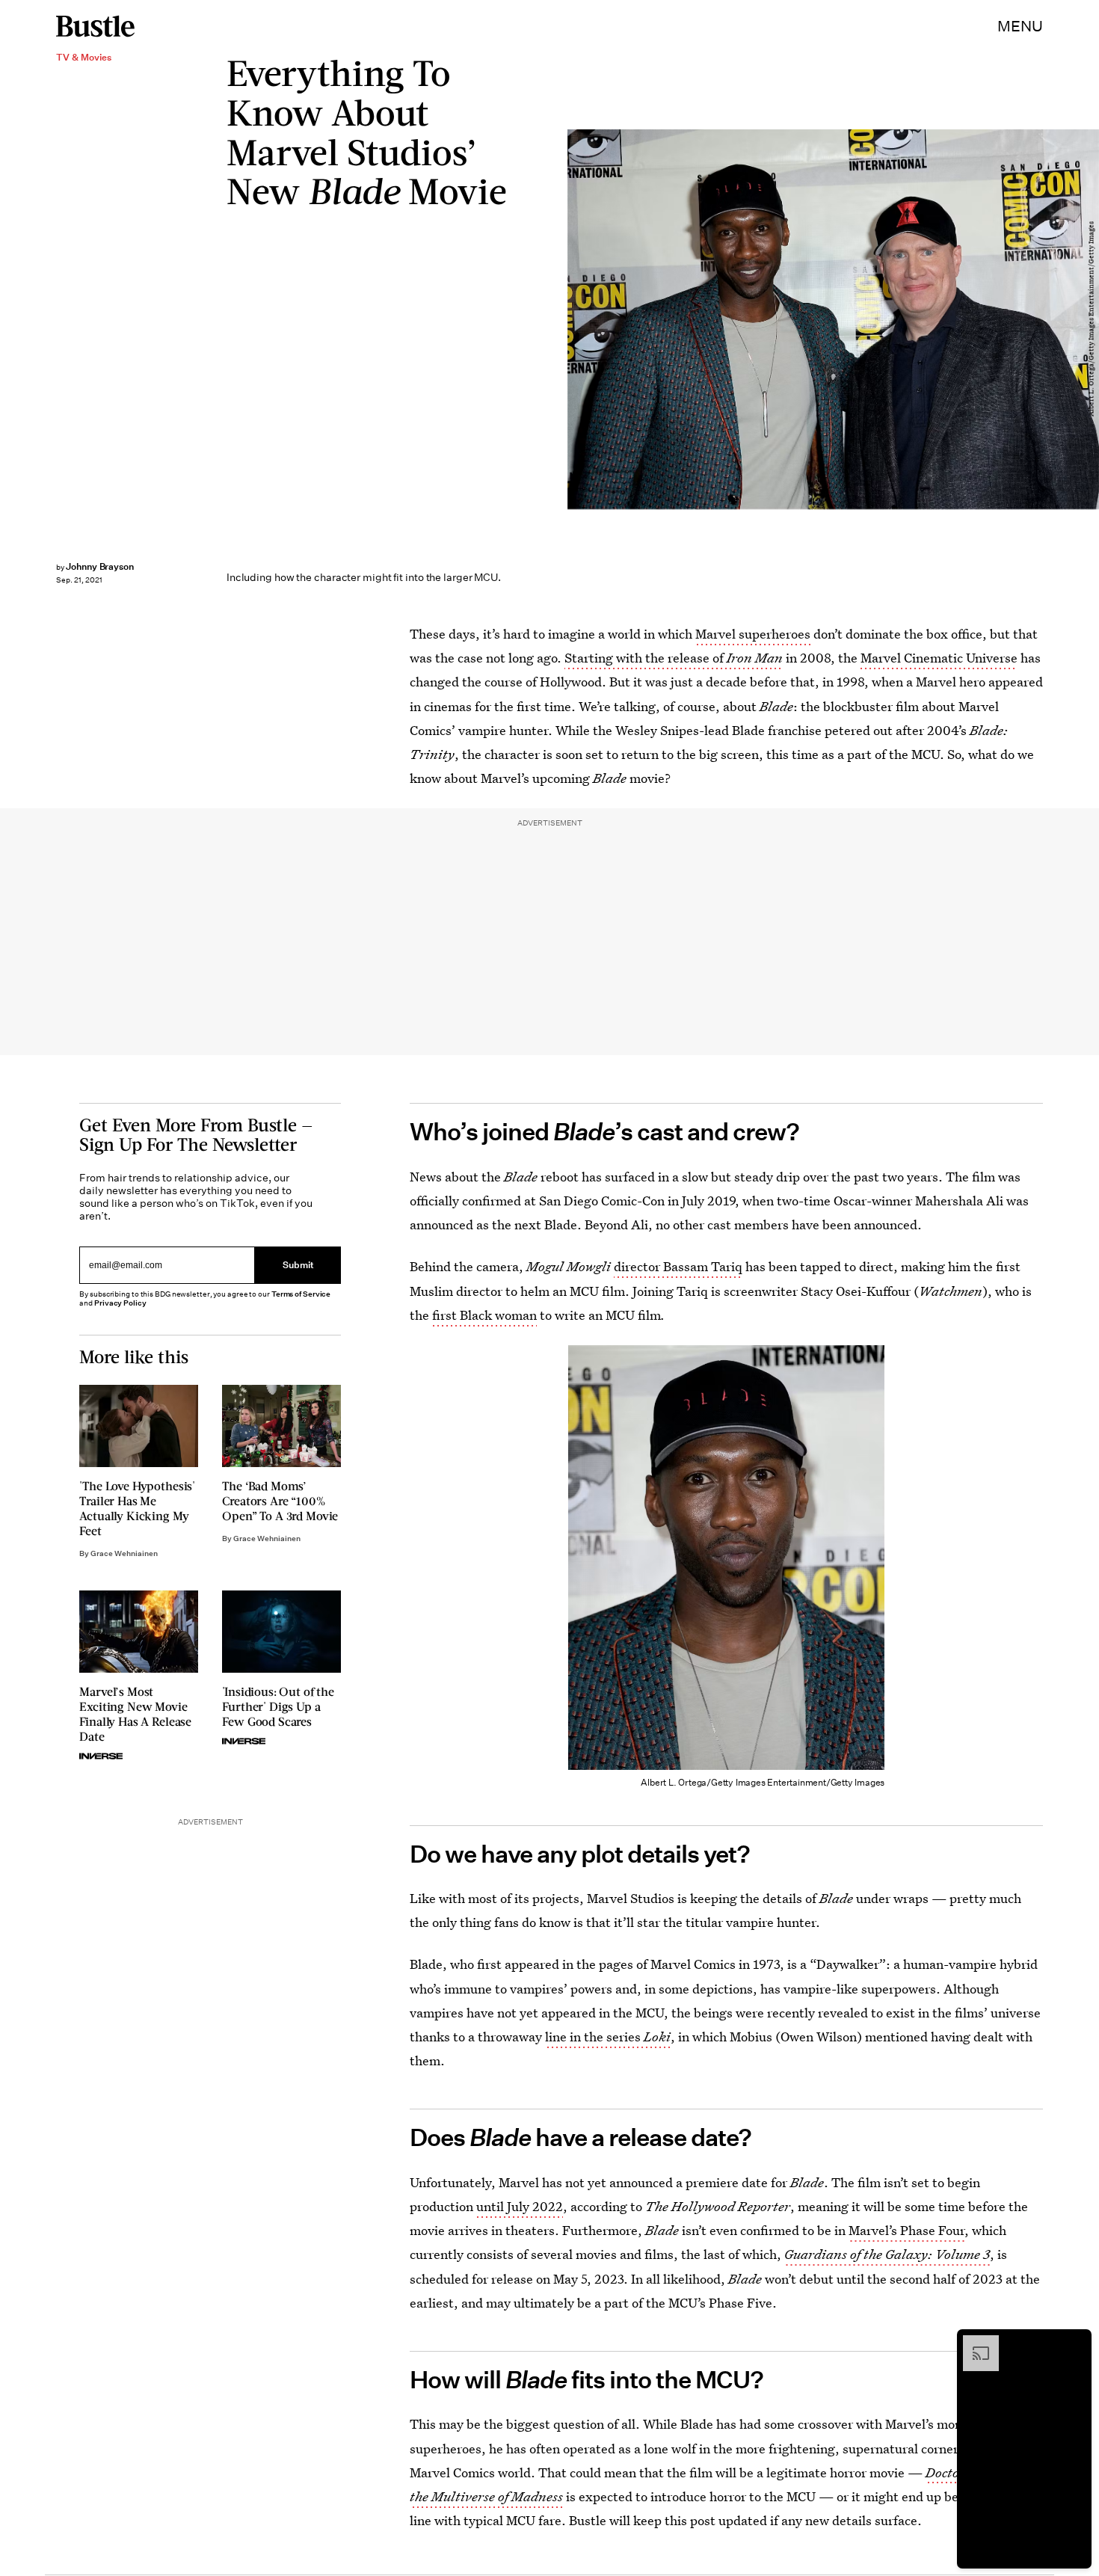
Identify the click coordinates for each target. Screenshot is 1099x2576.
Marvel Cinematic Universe (939, 658)
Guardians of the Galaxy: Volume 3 (887, 2254)
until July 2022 (520, 2206)
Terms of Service (301, 1294)
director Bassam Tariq (678, 1266)
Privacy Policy (120, 1303)
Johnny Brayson (100, 566)
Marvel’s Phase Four (906, 2230)
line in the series (608, 2036)
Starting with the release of (674, 658)
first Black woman (484, 1315)
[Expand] (973, 2343)
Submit (298, 1266)
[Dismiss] (1075, 2343)
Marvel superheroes (753, 634)
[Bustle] (95, 26)
